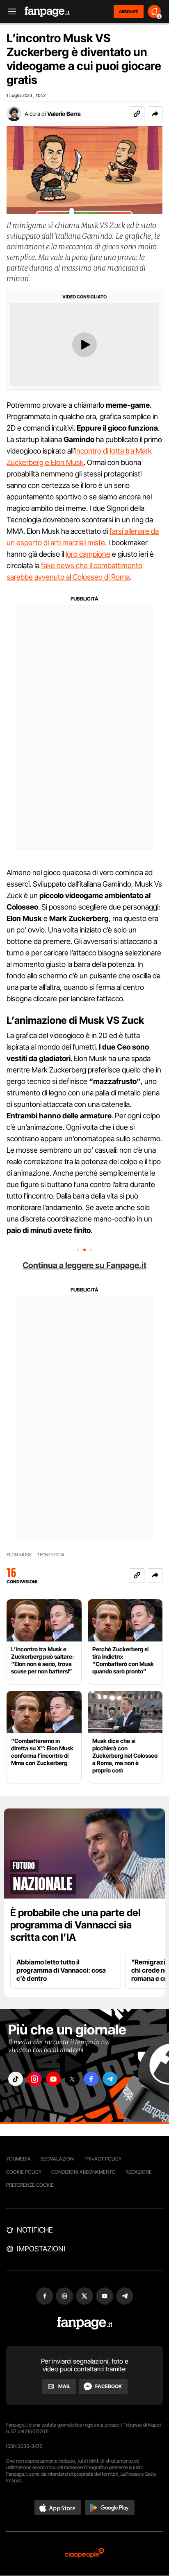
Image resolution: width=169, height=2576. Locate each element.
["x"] (72, 2079)
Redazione (139, 2172)
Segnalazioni (58, 2159)
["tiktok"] (16, 2079)
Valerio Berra (64, 114)
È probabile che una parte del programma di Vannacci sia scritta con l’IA (75, 1925)
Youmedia (18, 2159)
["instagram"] (34, 2079)
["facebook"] (91, 2079)
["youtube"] (53, 2079)
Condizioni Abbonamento (83, 2172)
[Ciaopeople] (84, 2554)
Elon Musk (19, 1555)
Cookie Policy (24, 2172)
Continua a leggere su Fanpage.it (84, 1265)
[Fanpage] (85, 2323)
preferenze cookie (30, 2185)
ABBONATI (129, 11)
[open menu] (9, 12)
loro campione (88, 554)
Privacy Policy (103, 2159)
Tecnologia (51, 1555)
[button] (155, 114)
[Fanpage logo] (47, 12)
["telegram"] (110, 2079)
